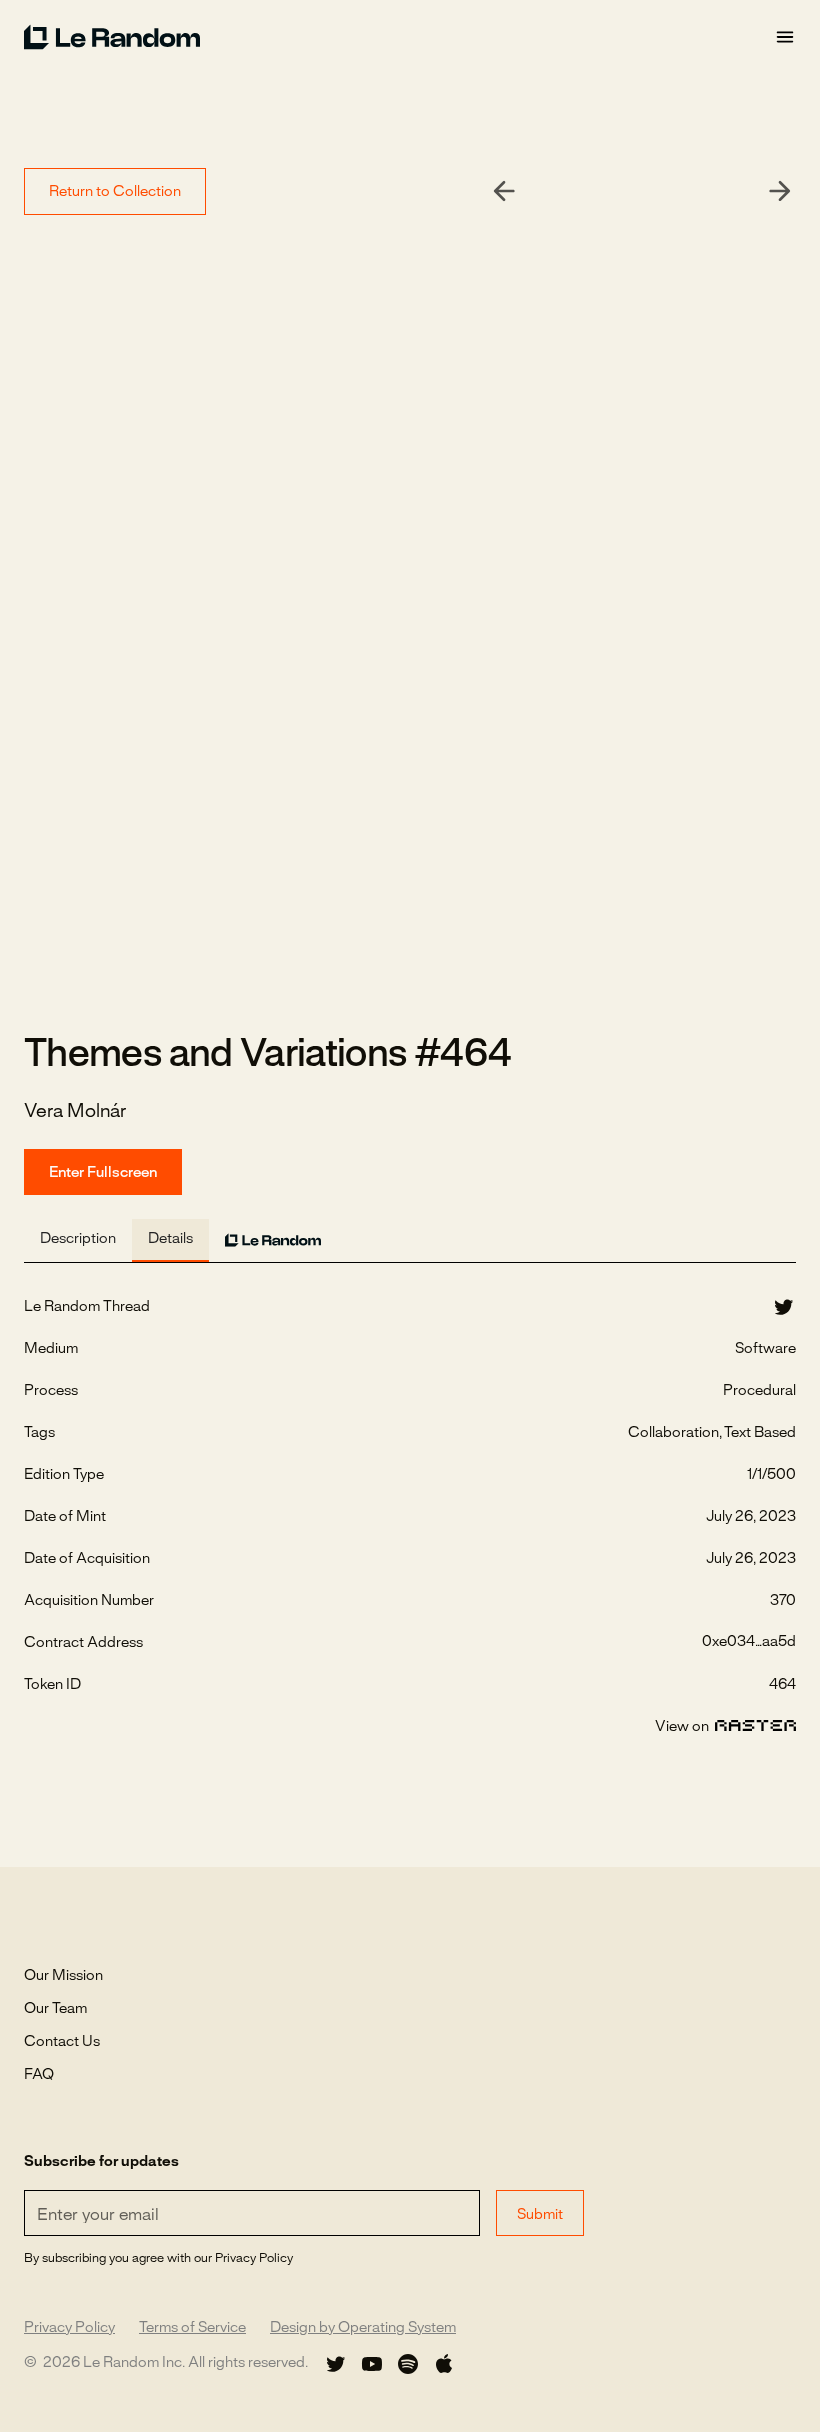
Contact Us (62, 2042)
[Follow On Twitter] (336, 2364)
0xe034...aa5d (749, 1642)
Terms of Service (192, 2328)
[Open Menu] (785, 37)
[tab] (78, 1240)
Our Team (55, 2009)
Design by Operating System (363, 2328)
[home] (399, 37)
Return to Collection (115, 192)
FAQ (39, 2075)
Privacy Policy (69, 2328)
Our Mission (63, 1976)
